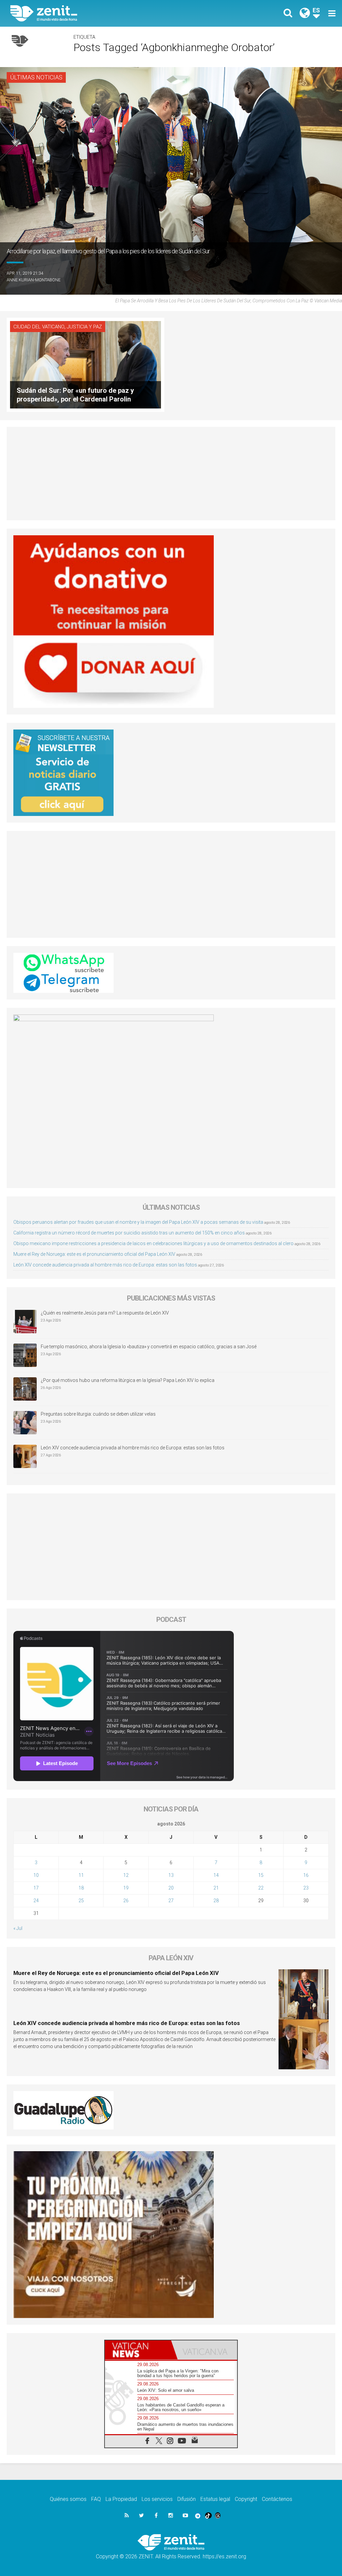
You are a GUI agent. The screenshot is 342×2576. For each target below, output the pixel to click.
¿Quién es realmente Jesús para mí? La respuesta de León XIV (105, 1313)
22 (261, 1888)
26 (126, 1901)
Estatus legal (215, 2499)
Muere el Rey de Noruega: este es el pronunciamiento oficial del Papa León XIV (94, 1254)
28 (216, 1901)
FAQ (96, 2499)
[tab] (138, 2350)
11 (81, 1875)
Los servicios (157, 2499)
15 (261, 1875)
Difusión (187, 2499)
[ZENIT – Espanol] (96, 13)
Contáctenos (277, 2499)
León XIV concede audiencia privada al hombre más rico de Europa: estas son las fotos (105, 1265)
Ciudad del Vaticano (39, 327)
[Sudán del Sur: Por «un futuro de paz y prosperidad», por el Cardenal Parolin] (85, 364)
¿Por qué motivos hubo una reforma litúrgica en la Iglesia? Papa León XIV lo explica (128, 1380)
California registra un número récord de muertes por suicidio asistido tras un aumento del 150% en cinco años (129, 1233)
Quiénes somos (68, 2499)
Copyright (246, 2499)
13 (171, 1875)
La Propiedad (121, 2499)
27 (171, 1901)
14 (216, 1875)
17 (36, 1888)
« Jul (18, 1928)
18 (81, 1888)
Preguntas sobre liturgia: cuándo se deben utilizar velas (98, 1414)
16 (306, 1875)
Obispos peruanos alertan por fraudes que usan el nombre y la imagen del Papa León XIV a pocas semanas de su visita (138, 1222)
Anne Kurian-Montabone (34, 280)
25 (81, 1901)
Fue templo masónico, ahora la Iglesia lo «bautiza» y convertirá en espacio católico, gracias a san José (149, 1347)
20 (171, 1888)
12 (126, 1875)
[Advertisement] (171, 474)
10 (36, 1875)
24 (36, 1901)
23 (306, 1888)
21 (216, 1888)
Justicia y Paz (84, 327)
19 (126, 1888)
